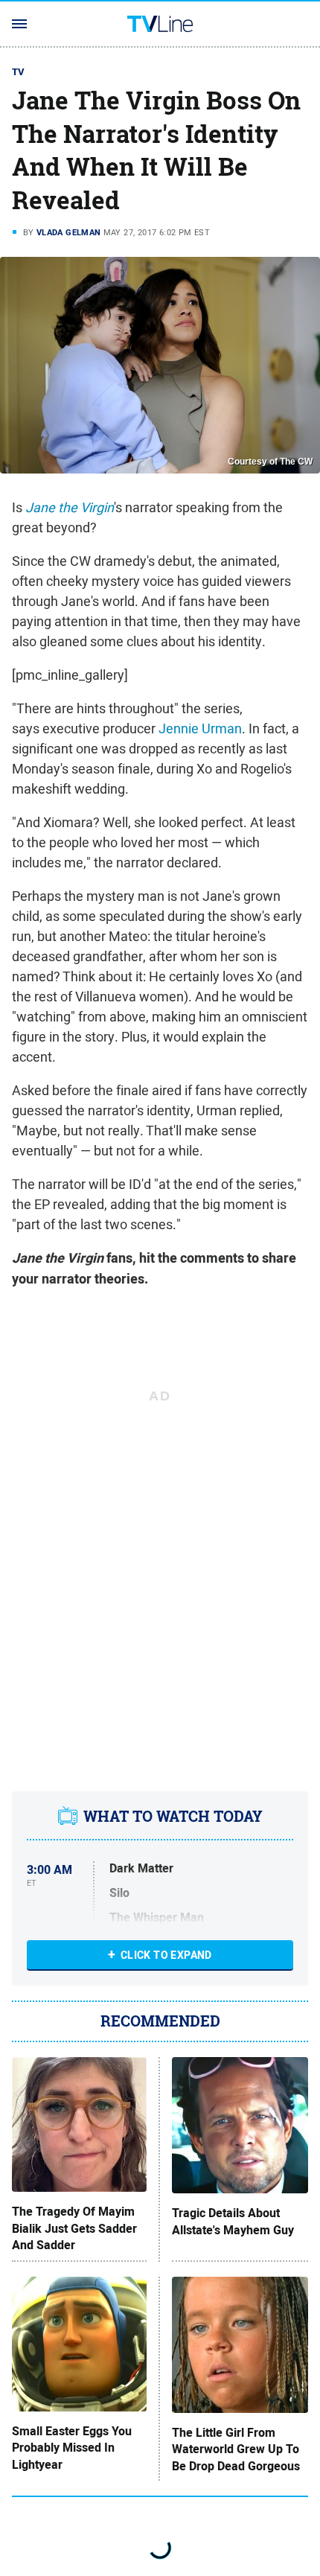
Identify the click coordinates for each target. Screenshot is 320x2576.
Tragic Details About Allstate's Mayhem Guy (233, 2222)
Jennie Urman (200, 729)
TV (19, 72)
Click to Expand (166, 1955)
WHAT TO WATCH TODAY (173, 1817)
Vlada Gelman (69, 232)
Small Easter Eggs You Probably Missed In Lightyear (72, 2448)
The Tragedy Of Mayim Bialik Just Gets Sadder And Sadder (74, 2229)
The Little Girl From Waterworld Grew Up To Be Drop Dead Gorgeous (236, 2450)
